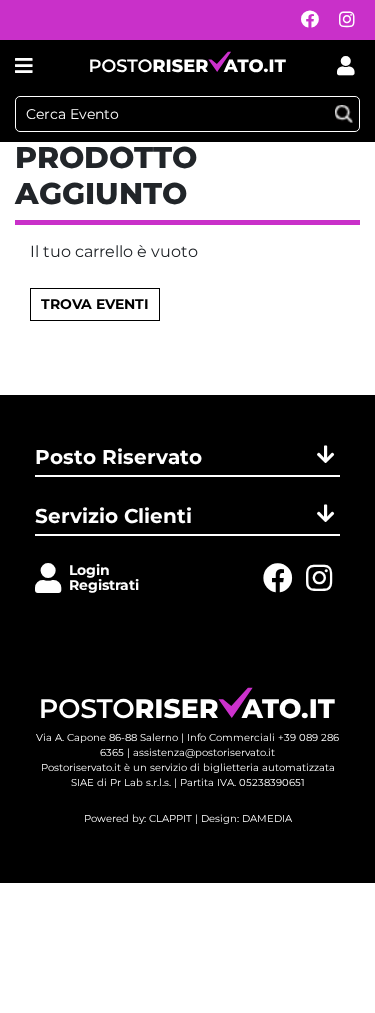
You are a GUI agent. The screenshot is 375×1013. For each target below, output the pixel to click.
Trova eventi (95, 304)
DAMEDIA (267, 818)
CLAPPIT (170, 818)
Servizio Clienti (113, 516)
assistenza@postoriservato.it (204, 752)
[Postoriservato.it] (188, 65)
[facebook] (305, 20)
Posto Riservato (118, 457)
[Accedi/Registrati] (52, 579)
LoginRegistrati (104, 577)
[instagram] (342, 20)
